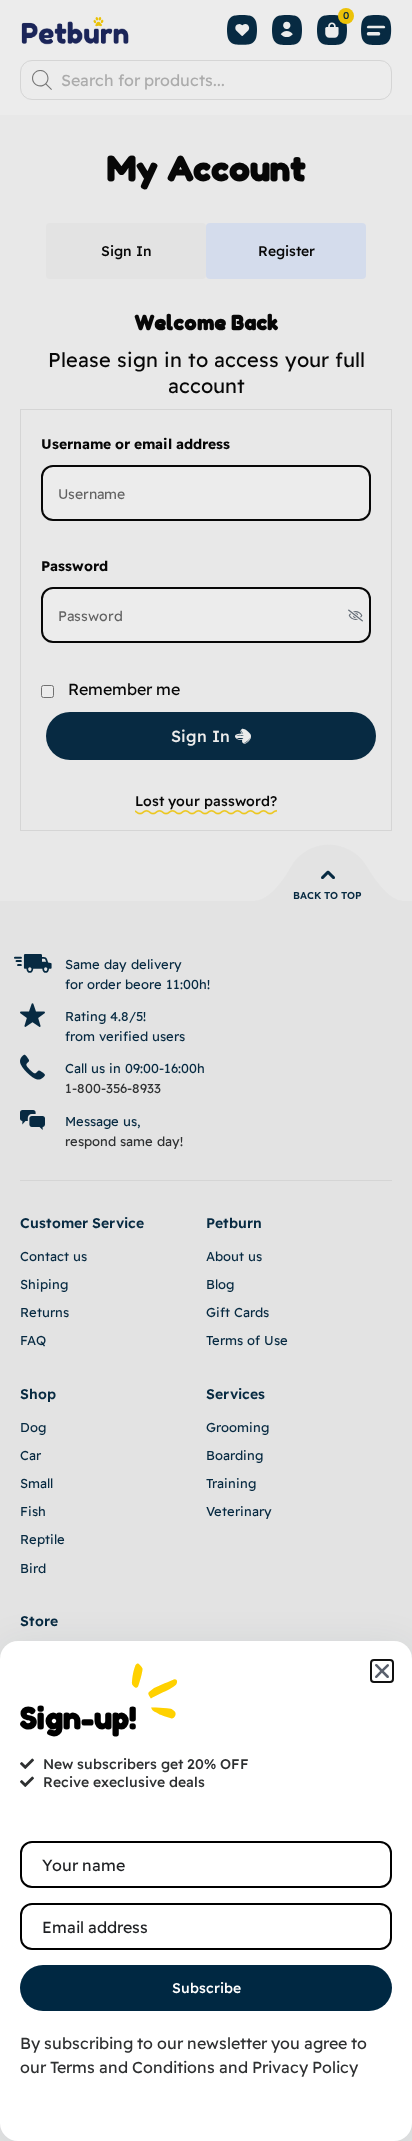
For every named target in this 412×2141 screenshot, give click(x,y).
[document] (206, 1070)
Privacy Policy (305, 2067)
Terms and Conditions (132, 2067)
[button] (382, 1671)
